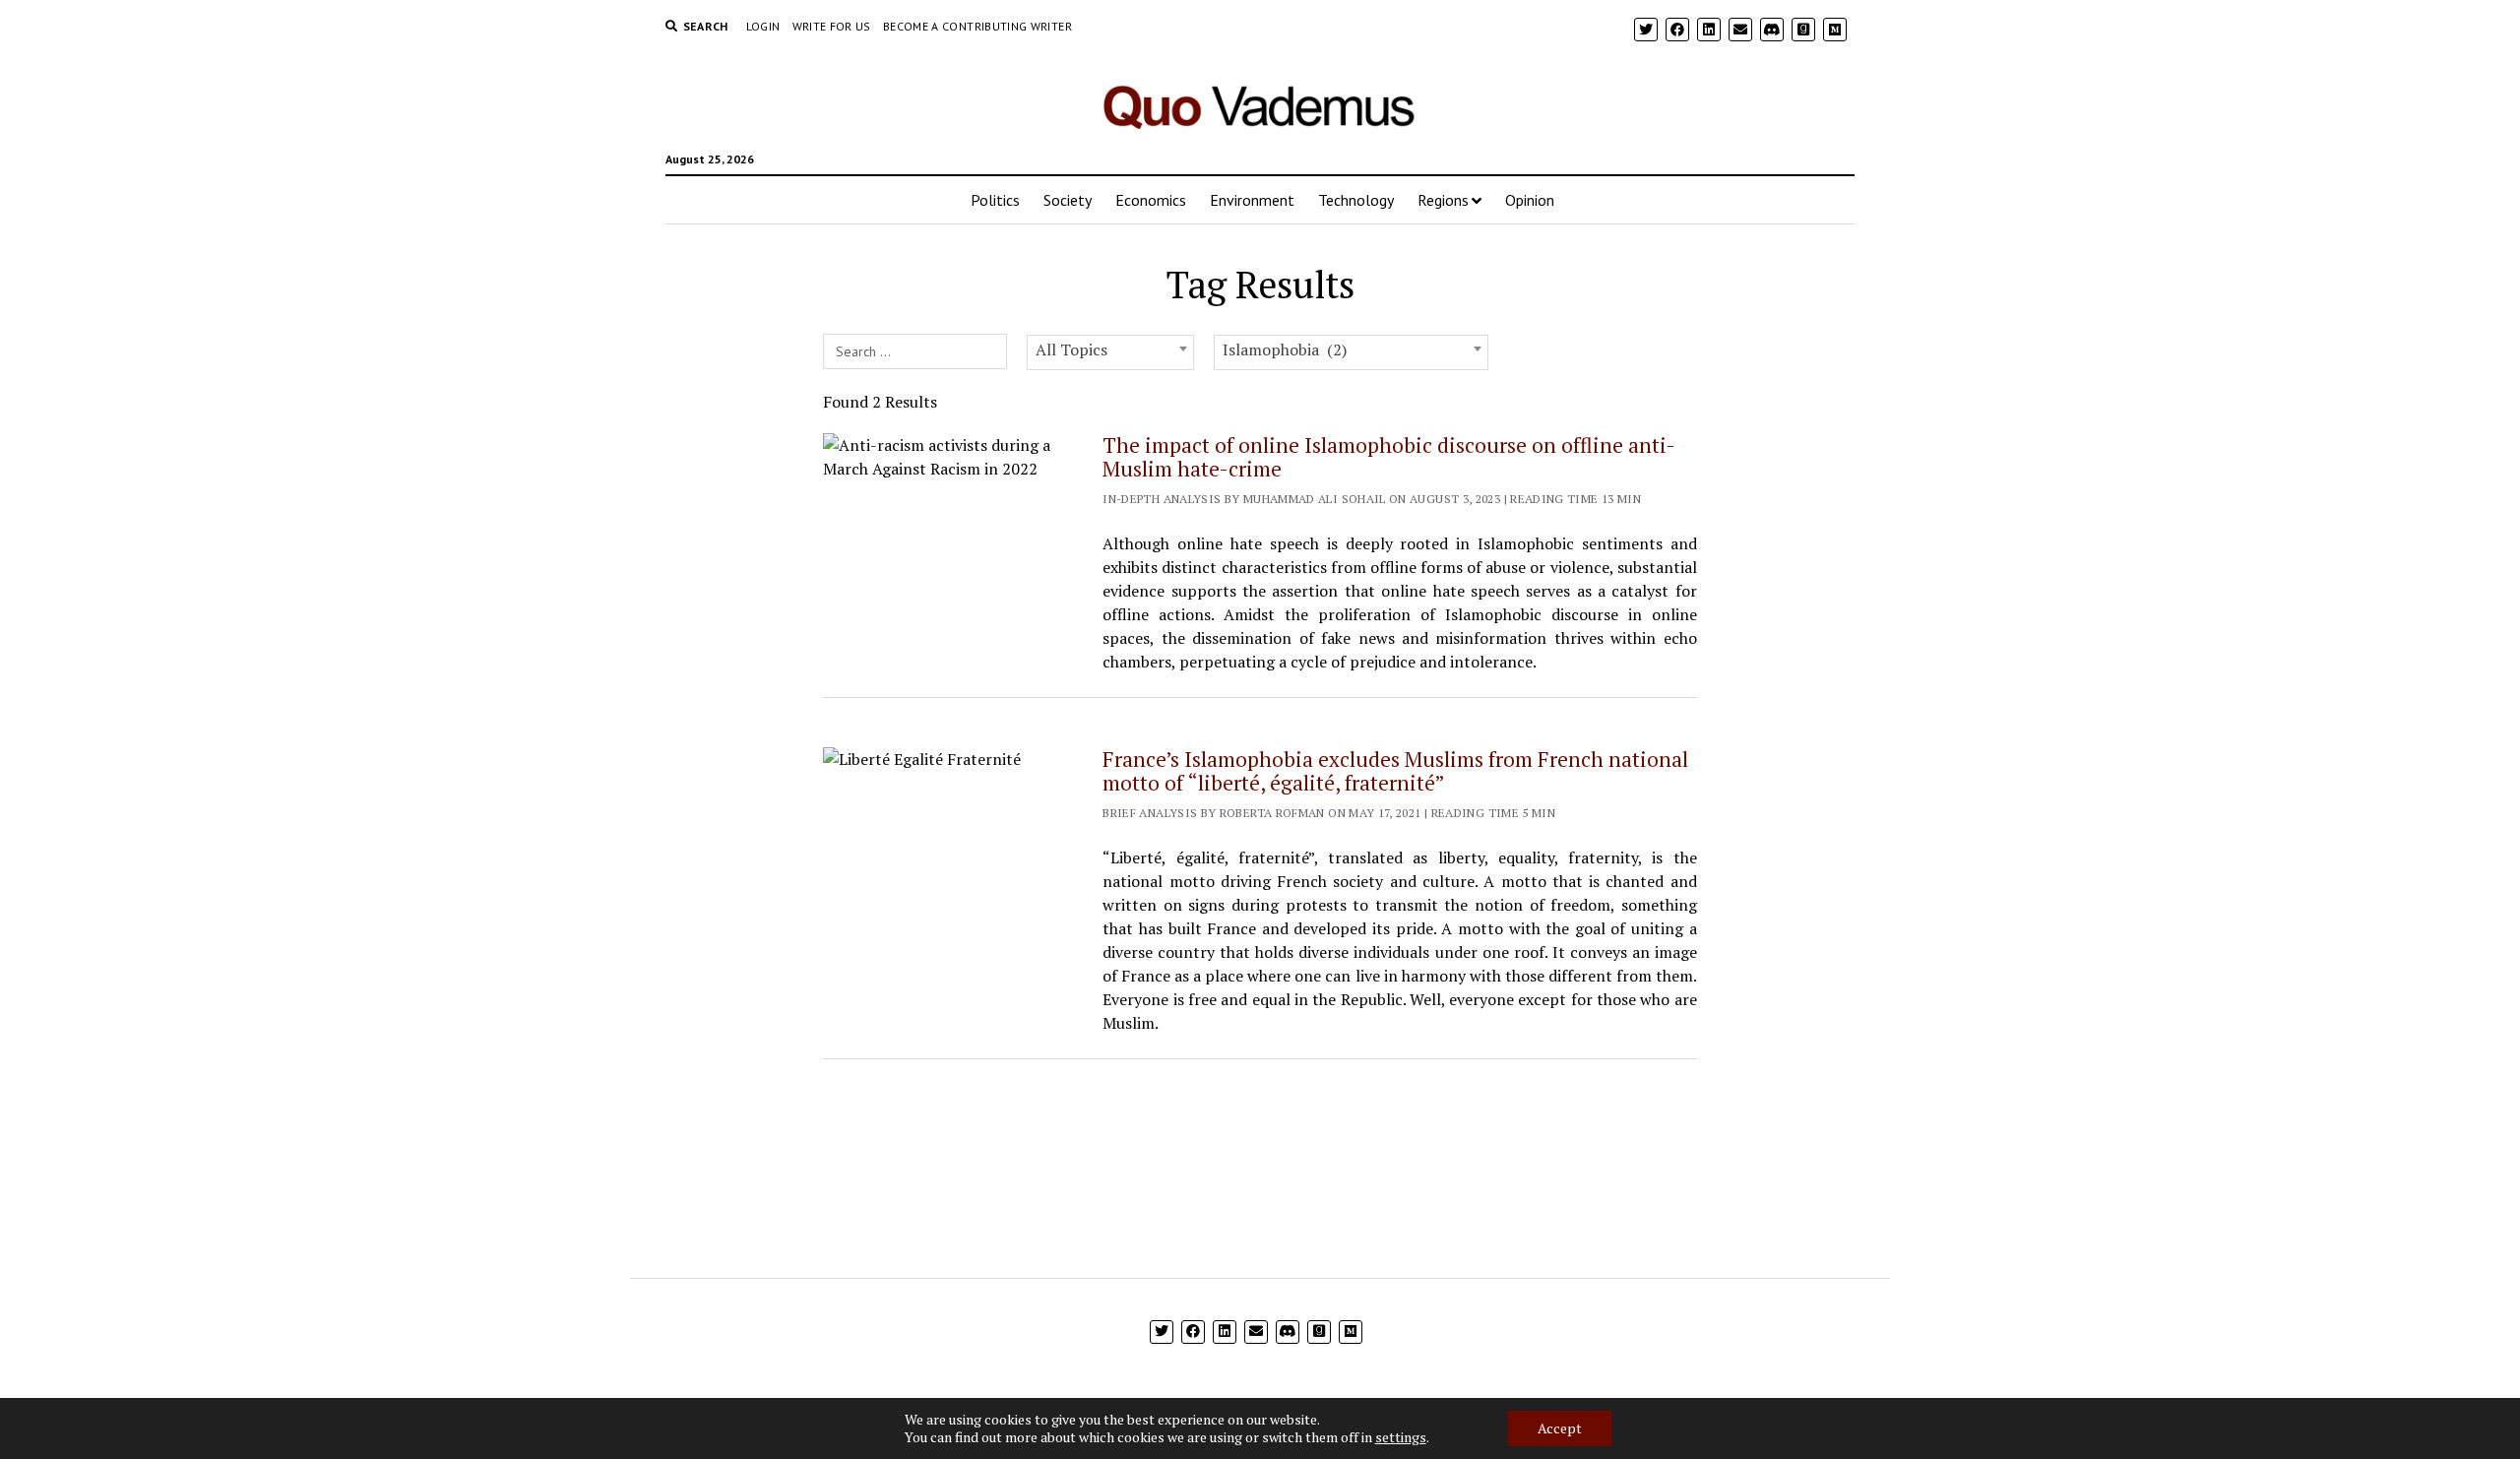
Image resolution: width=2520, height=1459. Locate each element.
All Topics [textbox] (1071, 349)
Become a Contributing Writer (977, 26)
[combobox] (1110, 352)
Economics (1151, 200)
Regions (1443, 200)
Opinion (1530, 200)
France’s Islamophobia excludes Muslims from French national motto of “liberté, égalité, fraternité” (1395, 771)
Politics (995, 200)
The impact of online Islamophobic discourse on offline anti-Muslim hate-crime (1389, 457)
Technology (1356, 200)
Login (763, 26)
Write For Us (832, 26)
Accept (1560, 1428)
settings (1401, 1437)
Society (1068, 200)
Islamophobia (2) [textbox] (1285, 349)
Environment (1252, 200)
